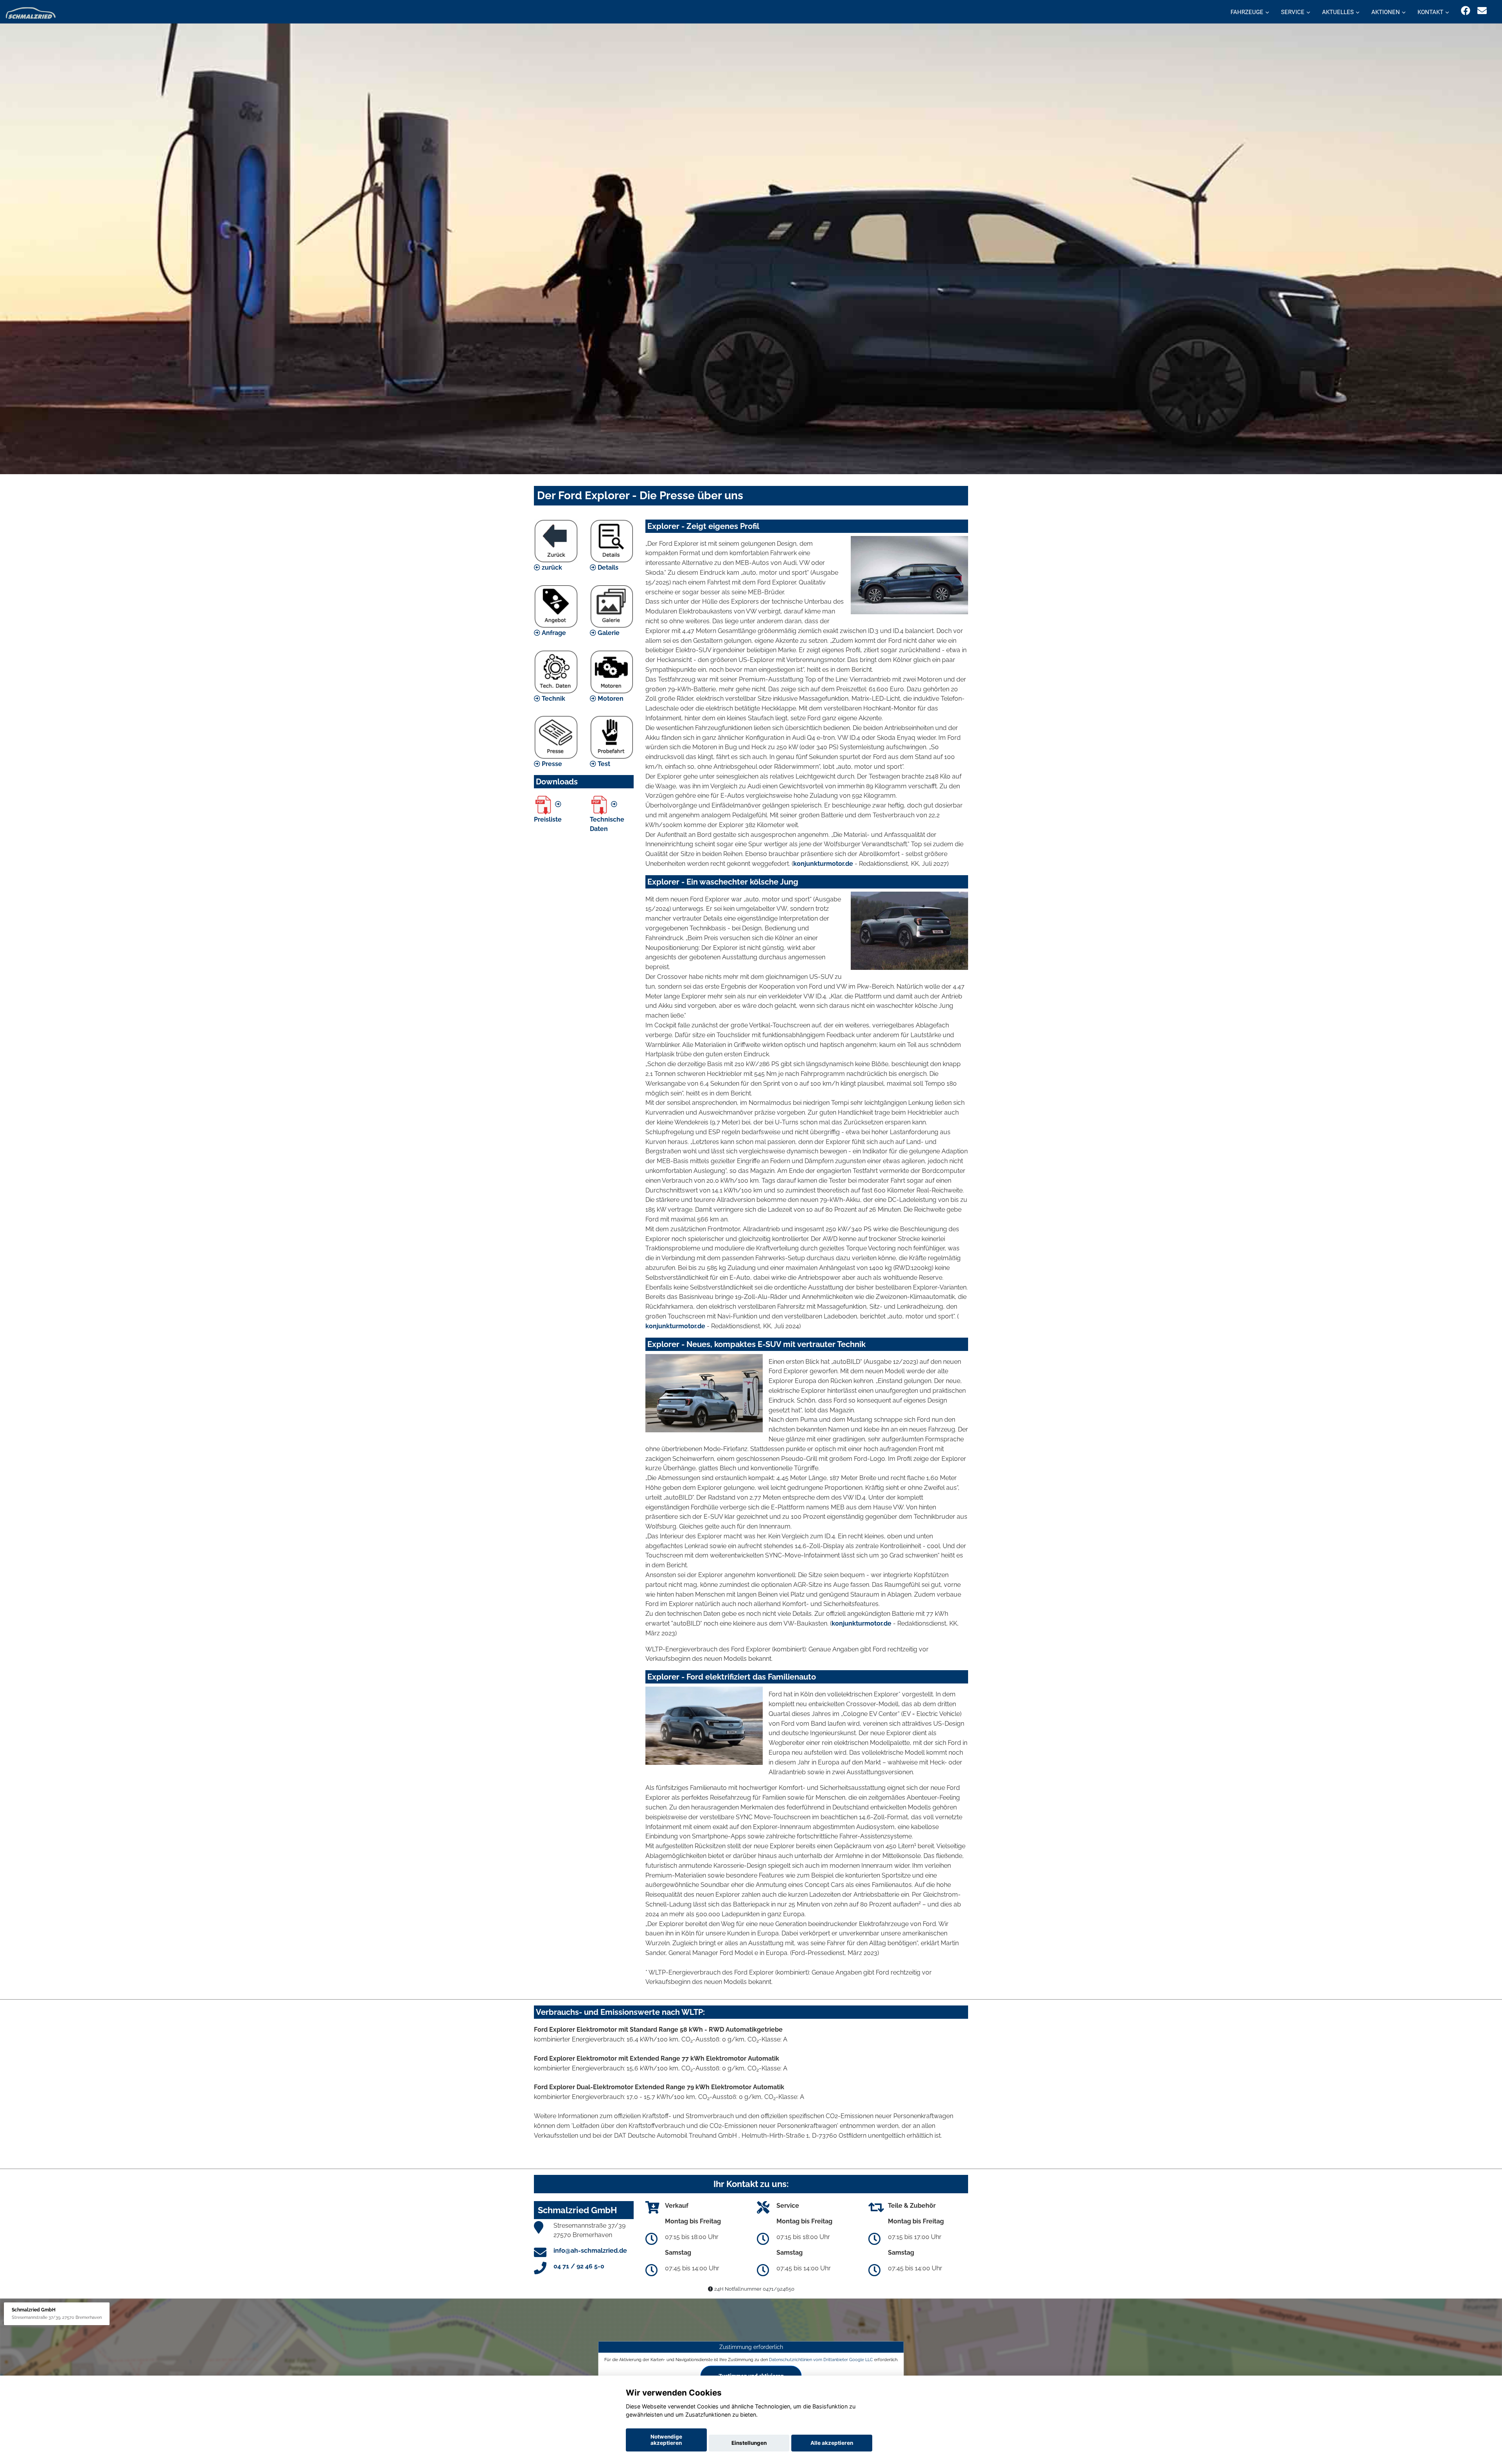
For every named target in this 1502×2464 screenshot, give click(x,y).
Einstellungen (749, 2443)
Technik (553, 699)
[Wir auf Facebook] (1466, 11)
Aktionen (1386, 12)
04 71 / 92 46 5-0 (579, 2266)
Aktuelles (1338, 12)
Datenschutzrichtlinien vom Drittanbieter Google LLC (821, 2359)
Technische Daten (607, 824)
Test (603, 764)
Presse (551, 764)
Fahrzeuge (1247, 12)
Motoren (610, 699)
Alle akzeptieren (832, 2443)
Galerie (608, 633)
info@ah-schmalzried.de (590, 2251)
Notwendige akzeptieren (666, 2440)
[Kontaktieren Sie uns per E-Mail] (1482, 11)
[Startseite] (31, 13)
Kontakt (1430, 12)
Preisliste (548, 819)
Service (1293, 12)
